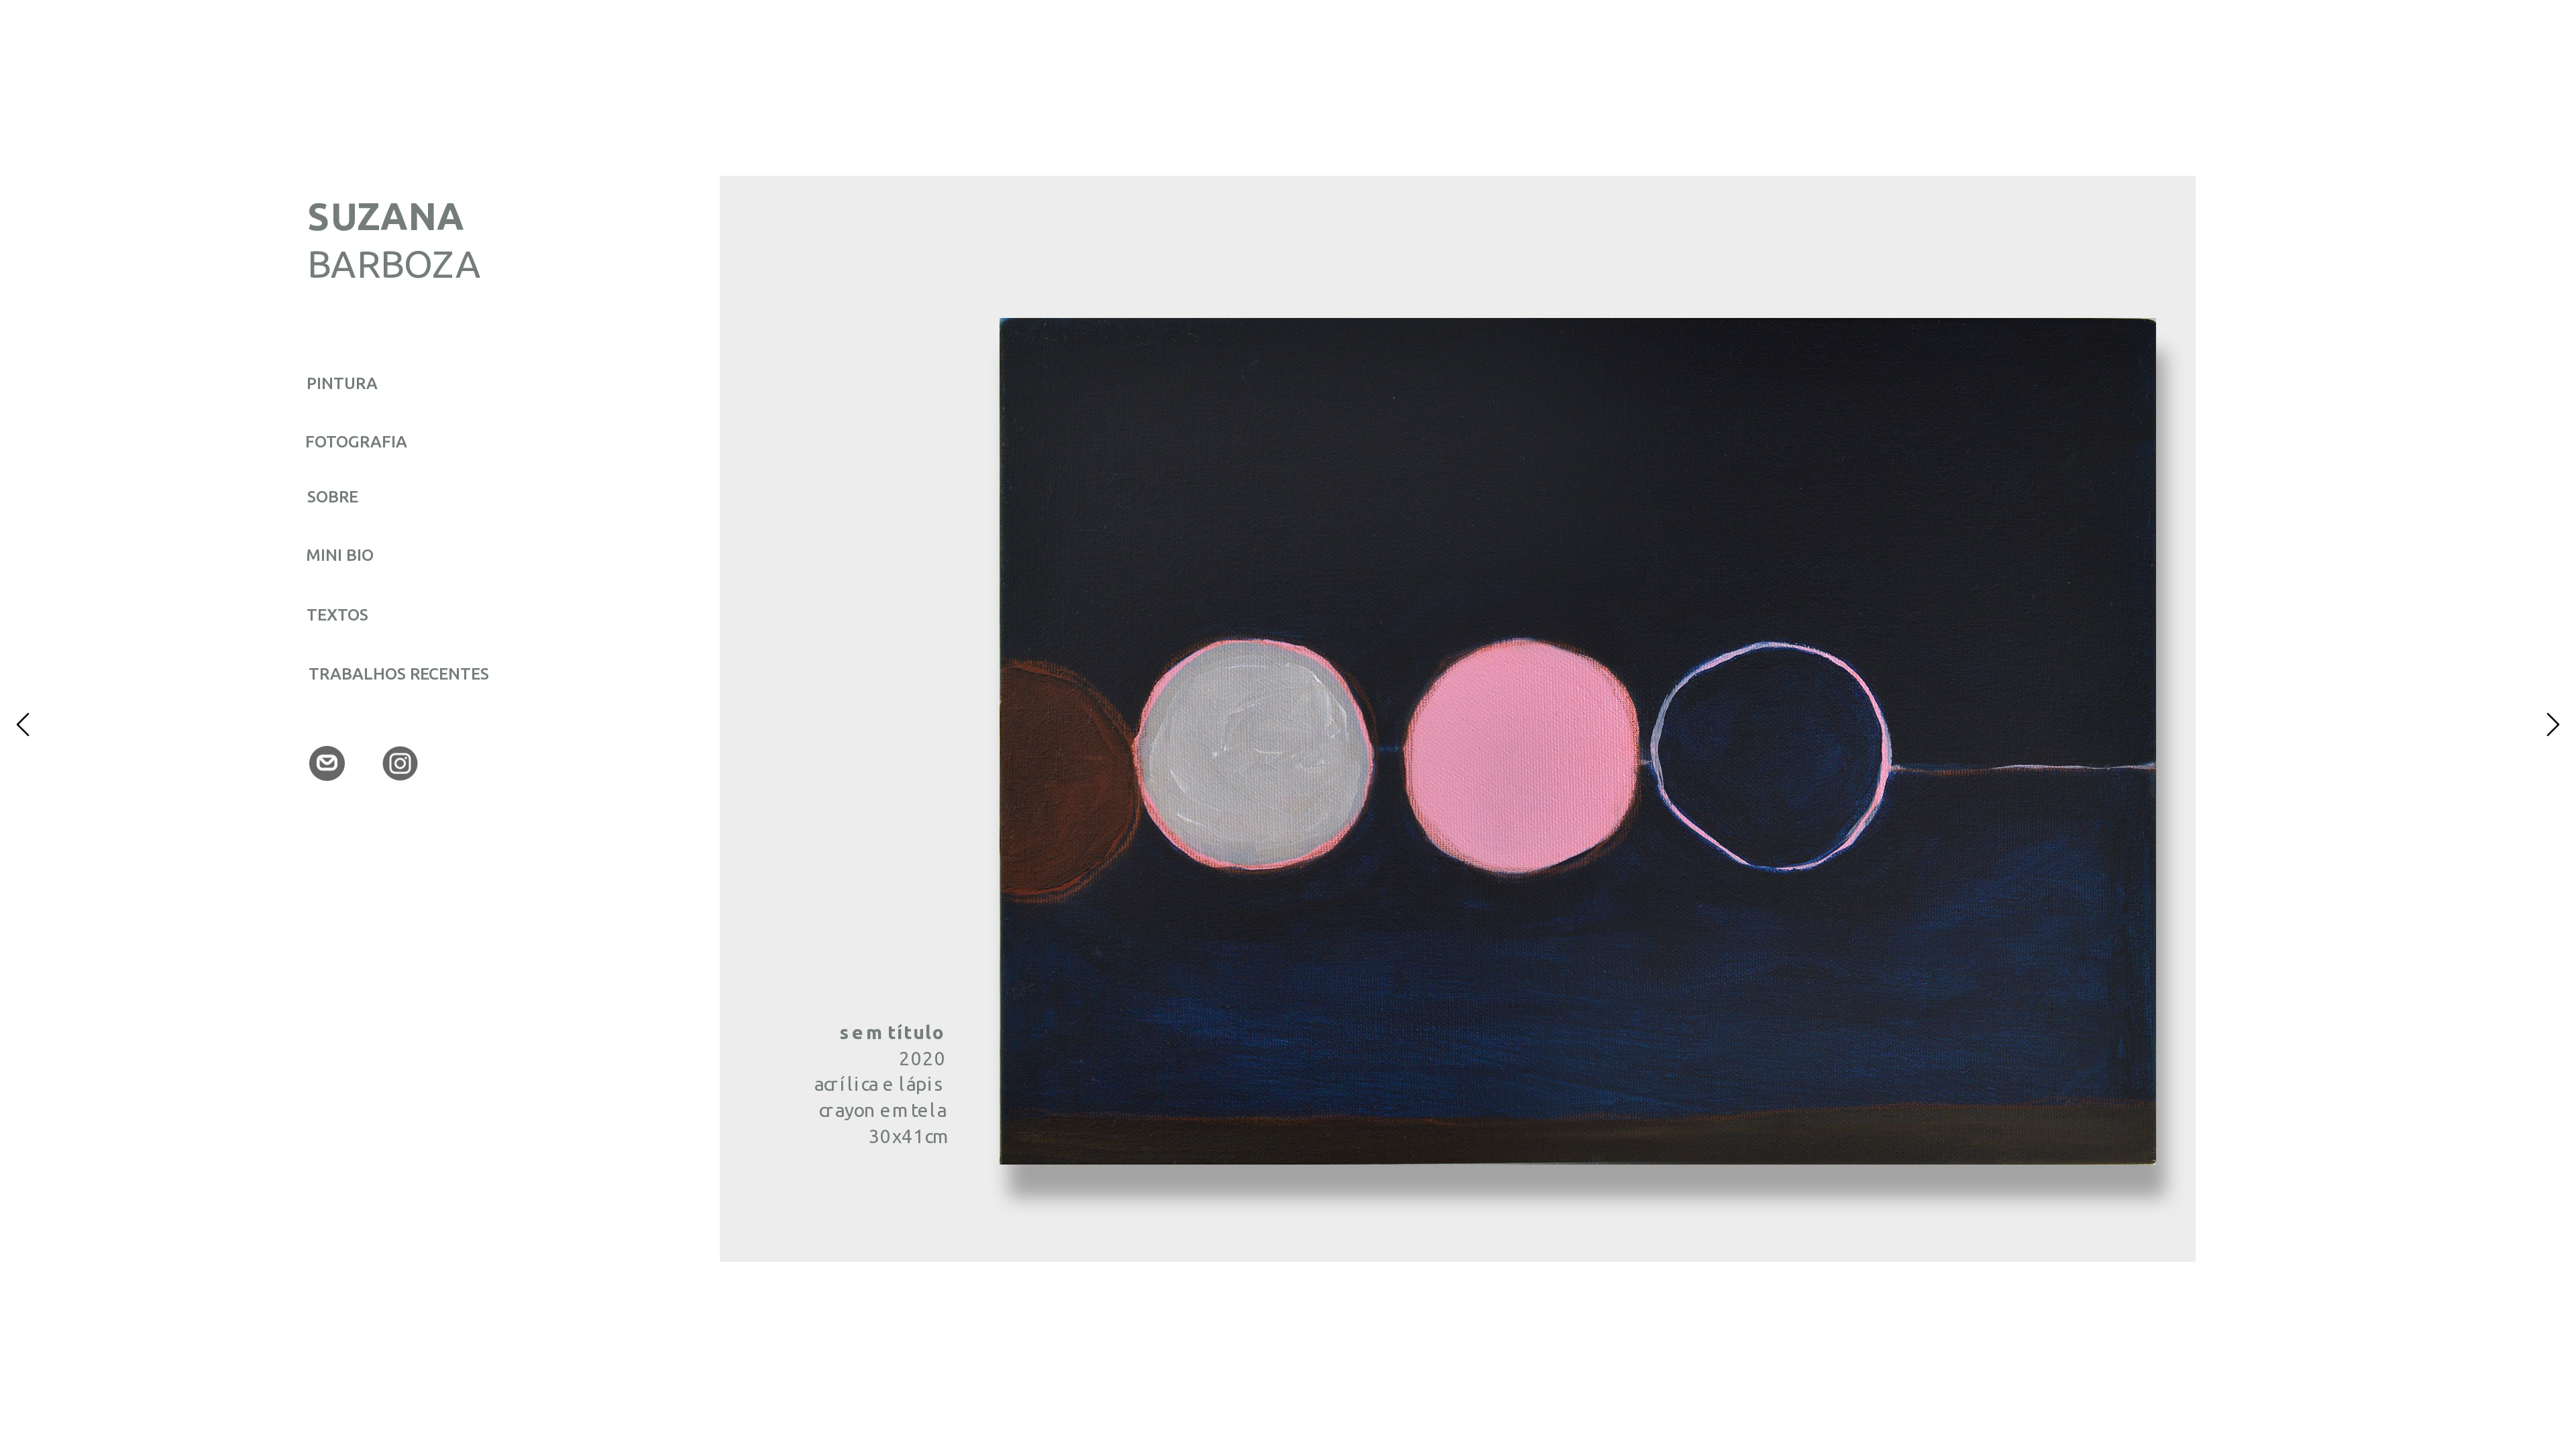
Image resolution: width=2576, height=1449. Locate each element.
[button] (23, 724)
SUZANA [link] (391, 216)
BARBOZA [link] (394, 263)
